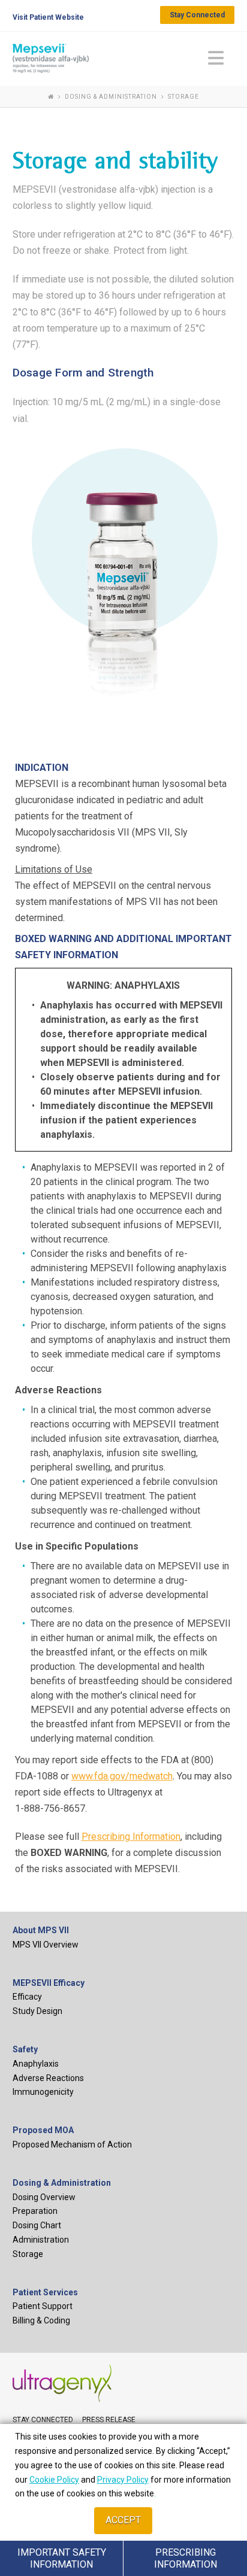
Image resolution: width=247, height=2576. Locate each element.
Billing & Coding (41, 2320)
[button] (216, 58)
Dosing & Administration (62, 2183)
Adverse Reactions (48, 2078)
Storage (28, 2254)
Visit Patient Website (48, 17)
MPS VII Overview (46, 1945)
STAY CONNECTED (43, 2420)
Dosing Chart (37, 2225)
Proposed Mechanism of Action (72, 2144)
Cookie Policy (54, 2480)
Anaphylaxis (36, 2064)
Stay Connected (197, 15)
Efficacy (27, 1997)
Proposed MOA (43, 2130)
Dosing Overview (44, 2197)
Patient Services (45, 2292)
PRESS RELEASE (109, 2420)
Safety (25, 2049)
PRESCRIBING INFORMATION (186, 2558)
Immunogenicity (43, 2092)
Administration (41, 2240)
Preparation (35, 2211)
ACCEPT (123, 2520)
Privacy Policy (123, 2480)
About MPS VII (41, 1930)
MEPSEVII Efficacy (49, 1983)
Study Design (37, 2011)
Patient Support (43, 2306)
